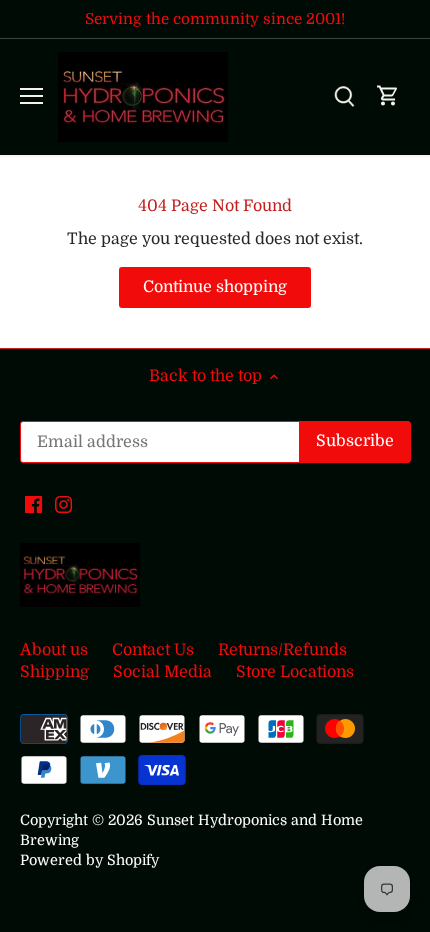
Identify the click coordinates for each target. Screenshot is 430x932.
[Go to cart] (388, 96)
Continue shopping (215, 287)
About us (54, 650)
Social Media (162, 672)
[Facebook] (33, 503)
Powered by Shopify (89, 860)
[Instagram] (63, 503)
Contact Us (153, 650)
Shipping (54, 672)
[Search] (344, 96)
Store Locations (295, 672)
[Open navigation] (31, 96)
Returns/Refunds (282, 650)
